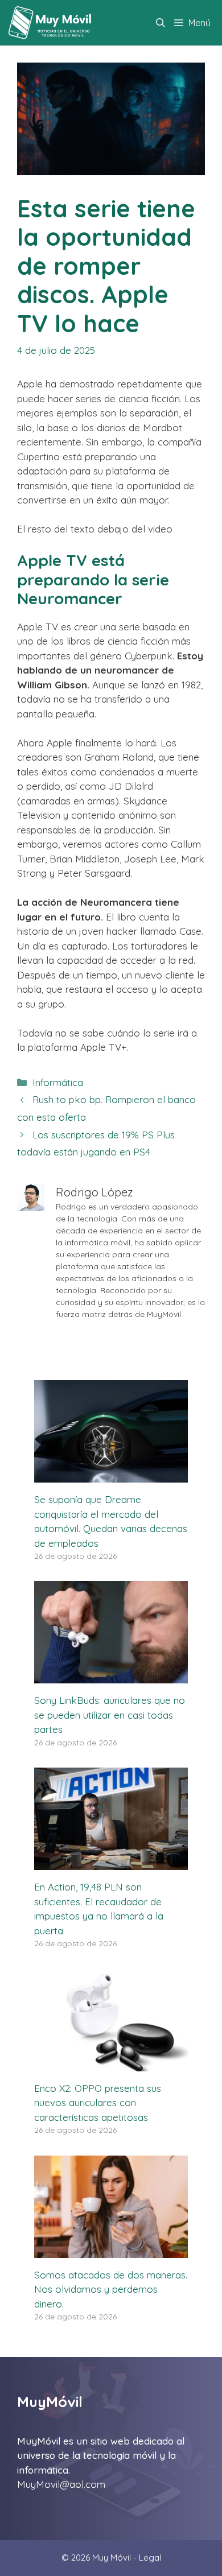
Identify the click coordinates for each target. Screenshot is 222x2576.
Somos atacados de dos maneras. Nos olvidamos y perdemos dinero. (111, 2289)
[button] (161, 23)
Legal (150, 2558)
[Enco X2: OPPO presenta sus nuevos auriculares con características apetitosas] (111, 2064)
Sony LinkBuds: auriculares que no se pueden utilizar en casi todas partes (110, 1715)
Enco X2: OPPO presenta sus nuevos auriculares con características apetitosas (98, 2103)
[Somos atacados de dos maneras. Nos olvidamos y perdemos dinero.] (111, 2250)
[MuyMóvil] (50, 23)
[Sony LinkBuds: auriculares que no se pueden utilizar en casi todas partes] (111, 1676)
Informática (58, 1082)
